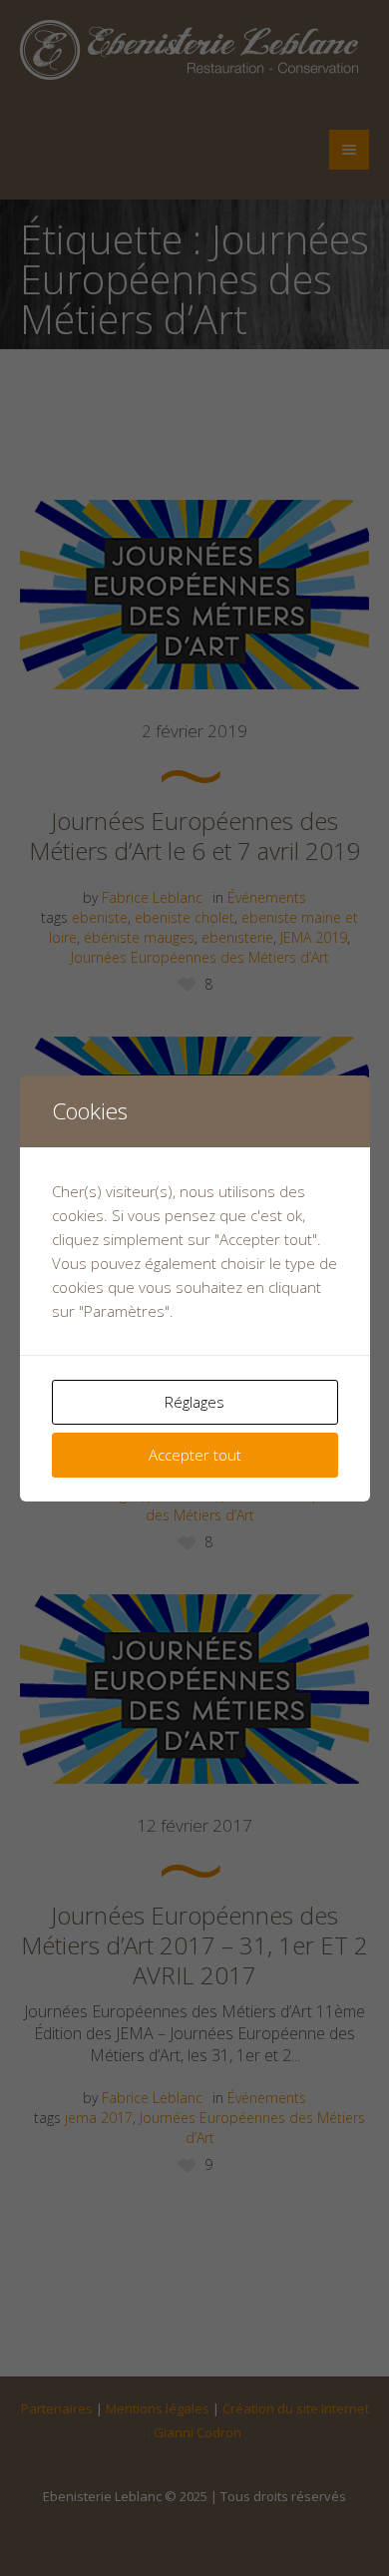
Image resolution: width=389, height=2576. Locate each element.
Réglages (194, 1402)
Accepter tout (195, 1455)
